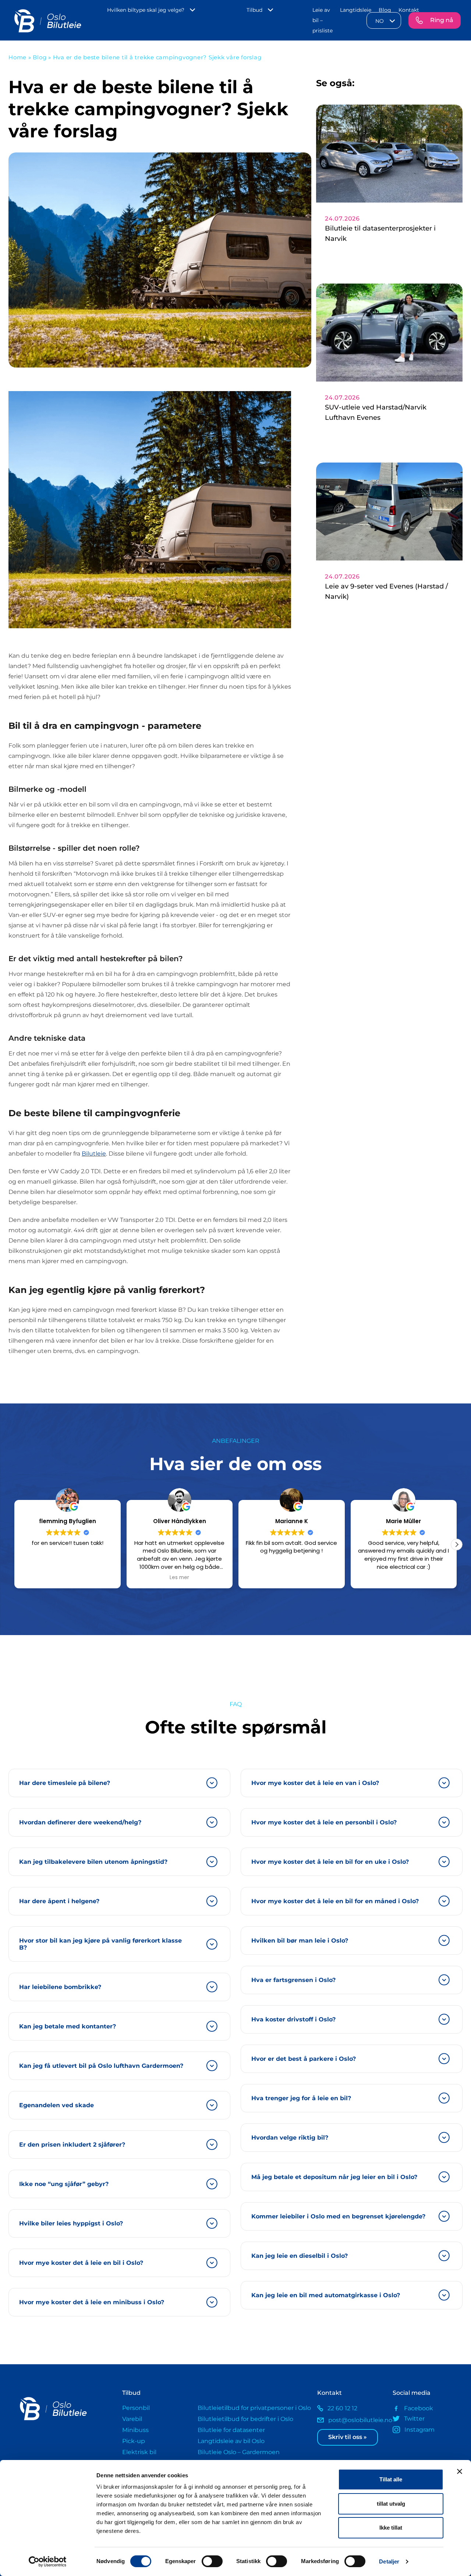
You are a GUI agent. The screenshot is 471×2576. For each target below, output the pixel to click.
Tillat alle (391, 2479)
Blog (385, 10)
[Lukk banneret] (460, 2471)
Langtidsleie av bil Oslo (231, 2441)
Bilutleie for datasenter (231, 2430)
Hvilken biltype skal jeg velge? (146, 10)
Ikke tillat (391, 2528)
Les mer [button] (68, 1578)
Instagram (419, 2430)
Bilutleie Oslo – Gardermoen (239, 2452)
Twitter (414, 2419)
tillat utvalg (391, 2504)
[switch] (212, 2561)
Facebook (419, 2408)
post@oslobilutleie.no (355, 2420)
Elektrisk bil (139, 2452)
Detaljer (389, 2561)
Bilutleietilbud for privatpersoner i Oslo (254, 2408)
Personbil (136, 2408)
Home (17, 57)
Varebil (132, 2419)
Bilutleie (94, 1154)
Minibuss (135, 2430)
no (380, 21)
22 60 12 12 (342, 2408)
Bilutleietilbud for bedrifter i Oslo (245, 2419)
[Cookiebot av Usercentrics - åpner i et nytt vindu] (48, 2562)
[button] (457, 1544)
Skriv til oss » (348, 2437)
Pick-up (134, 2441)
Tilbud (254, 10)
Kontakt (409, 10)
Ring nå (442, 20)
